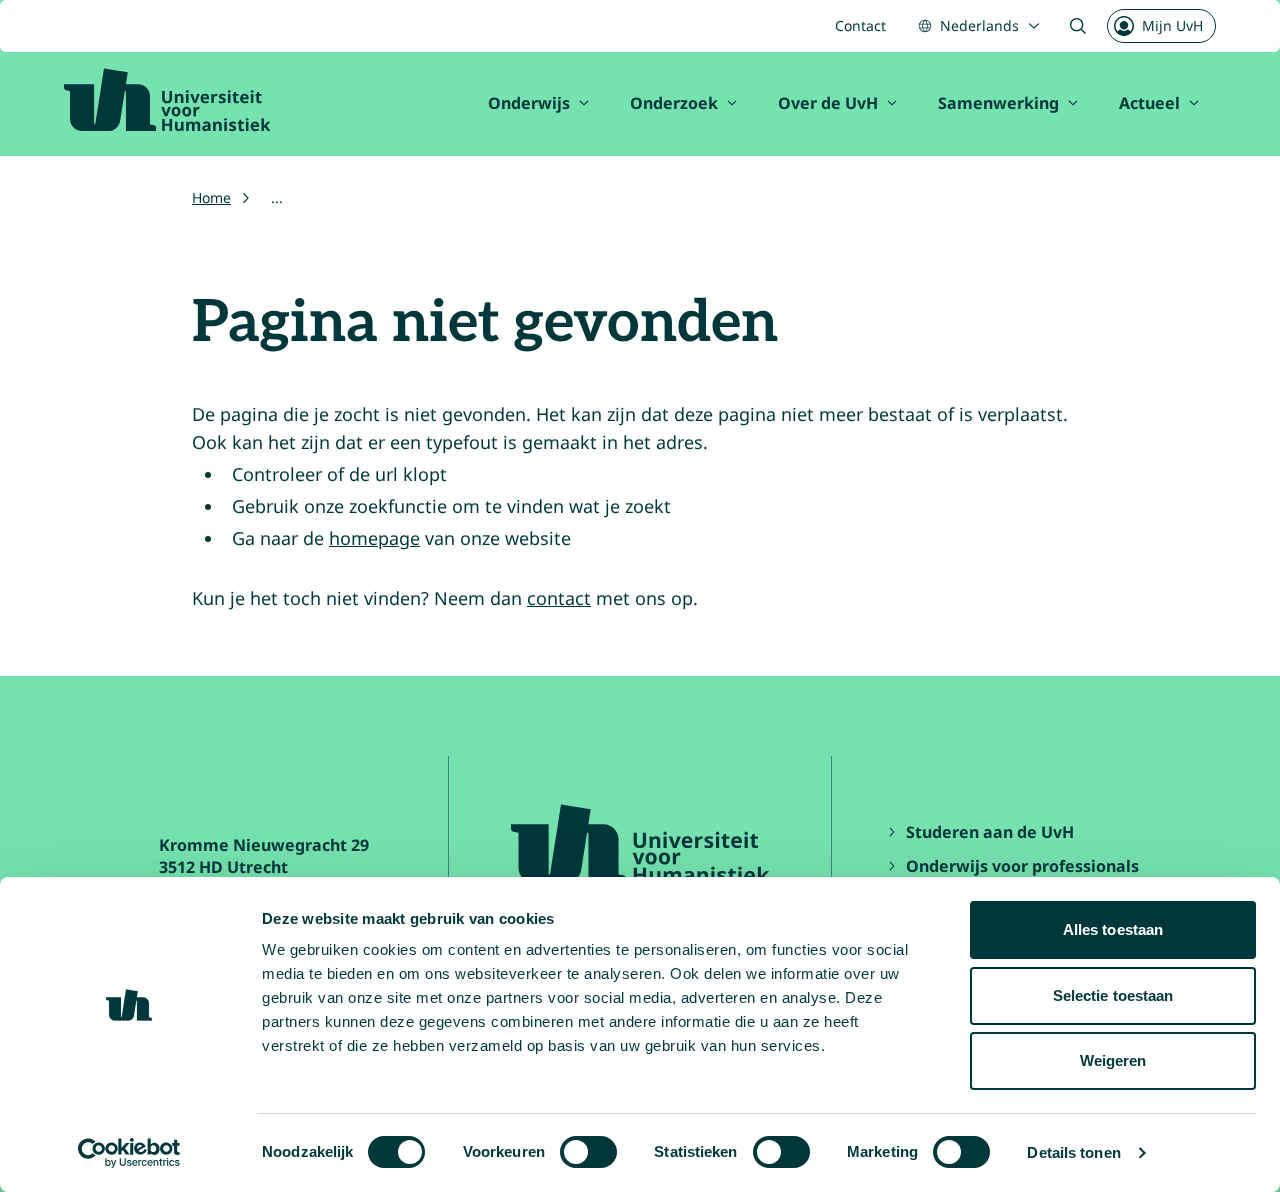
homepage (374, 538)
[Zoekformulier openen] (1078, 26)
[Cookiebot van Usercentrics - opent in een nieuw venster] (129, 1153)
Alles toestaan (1113, 929)
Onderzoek (674, 103)
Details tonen (1073, 1152)
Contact (860, 25)
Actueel (1149, 103)
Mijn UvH (1172, 25)
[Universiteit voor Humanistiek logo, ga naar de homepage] (167, 100)
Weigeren (1113, 1060)
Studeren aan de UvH (990, 832)
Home (211, 197)
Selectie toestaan (1113, 995)
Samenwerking (998, 103)
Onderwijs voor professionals (1022, 866)
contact (559, 598)
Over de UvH (828, 103)
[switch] (588, 1152)
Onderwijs (529, 103)
